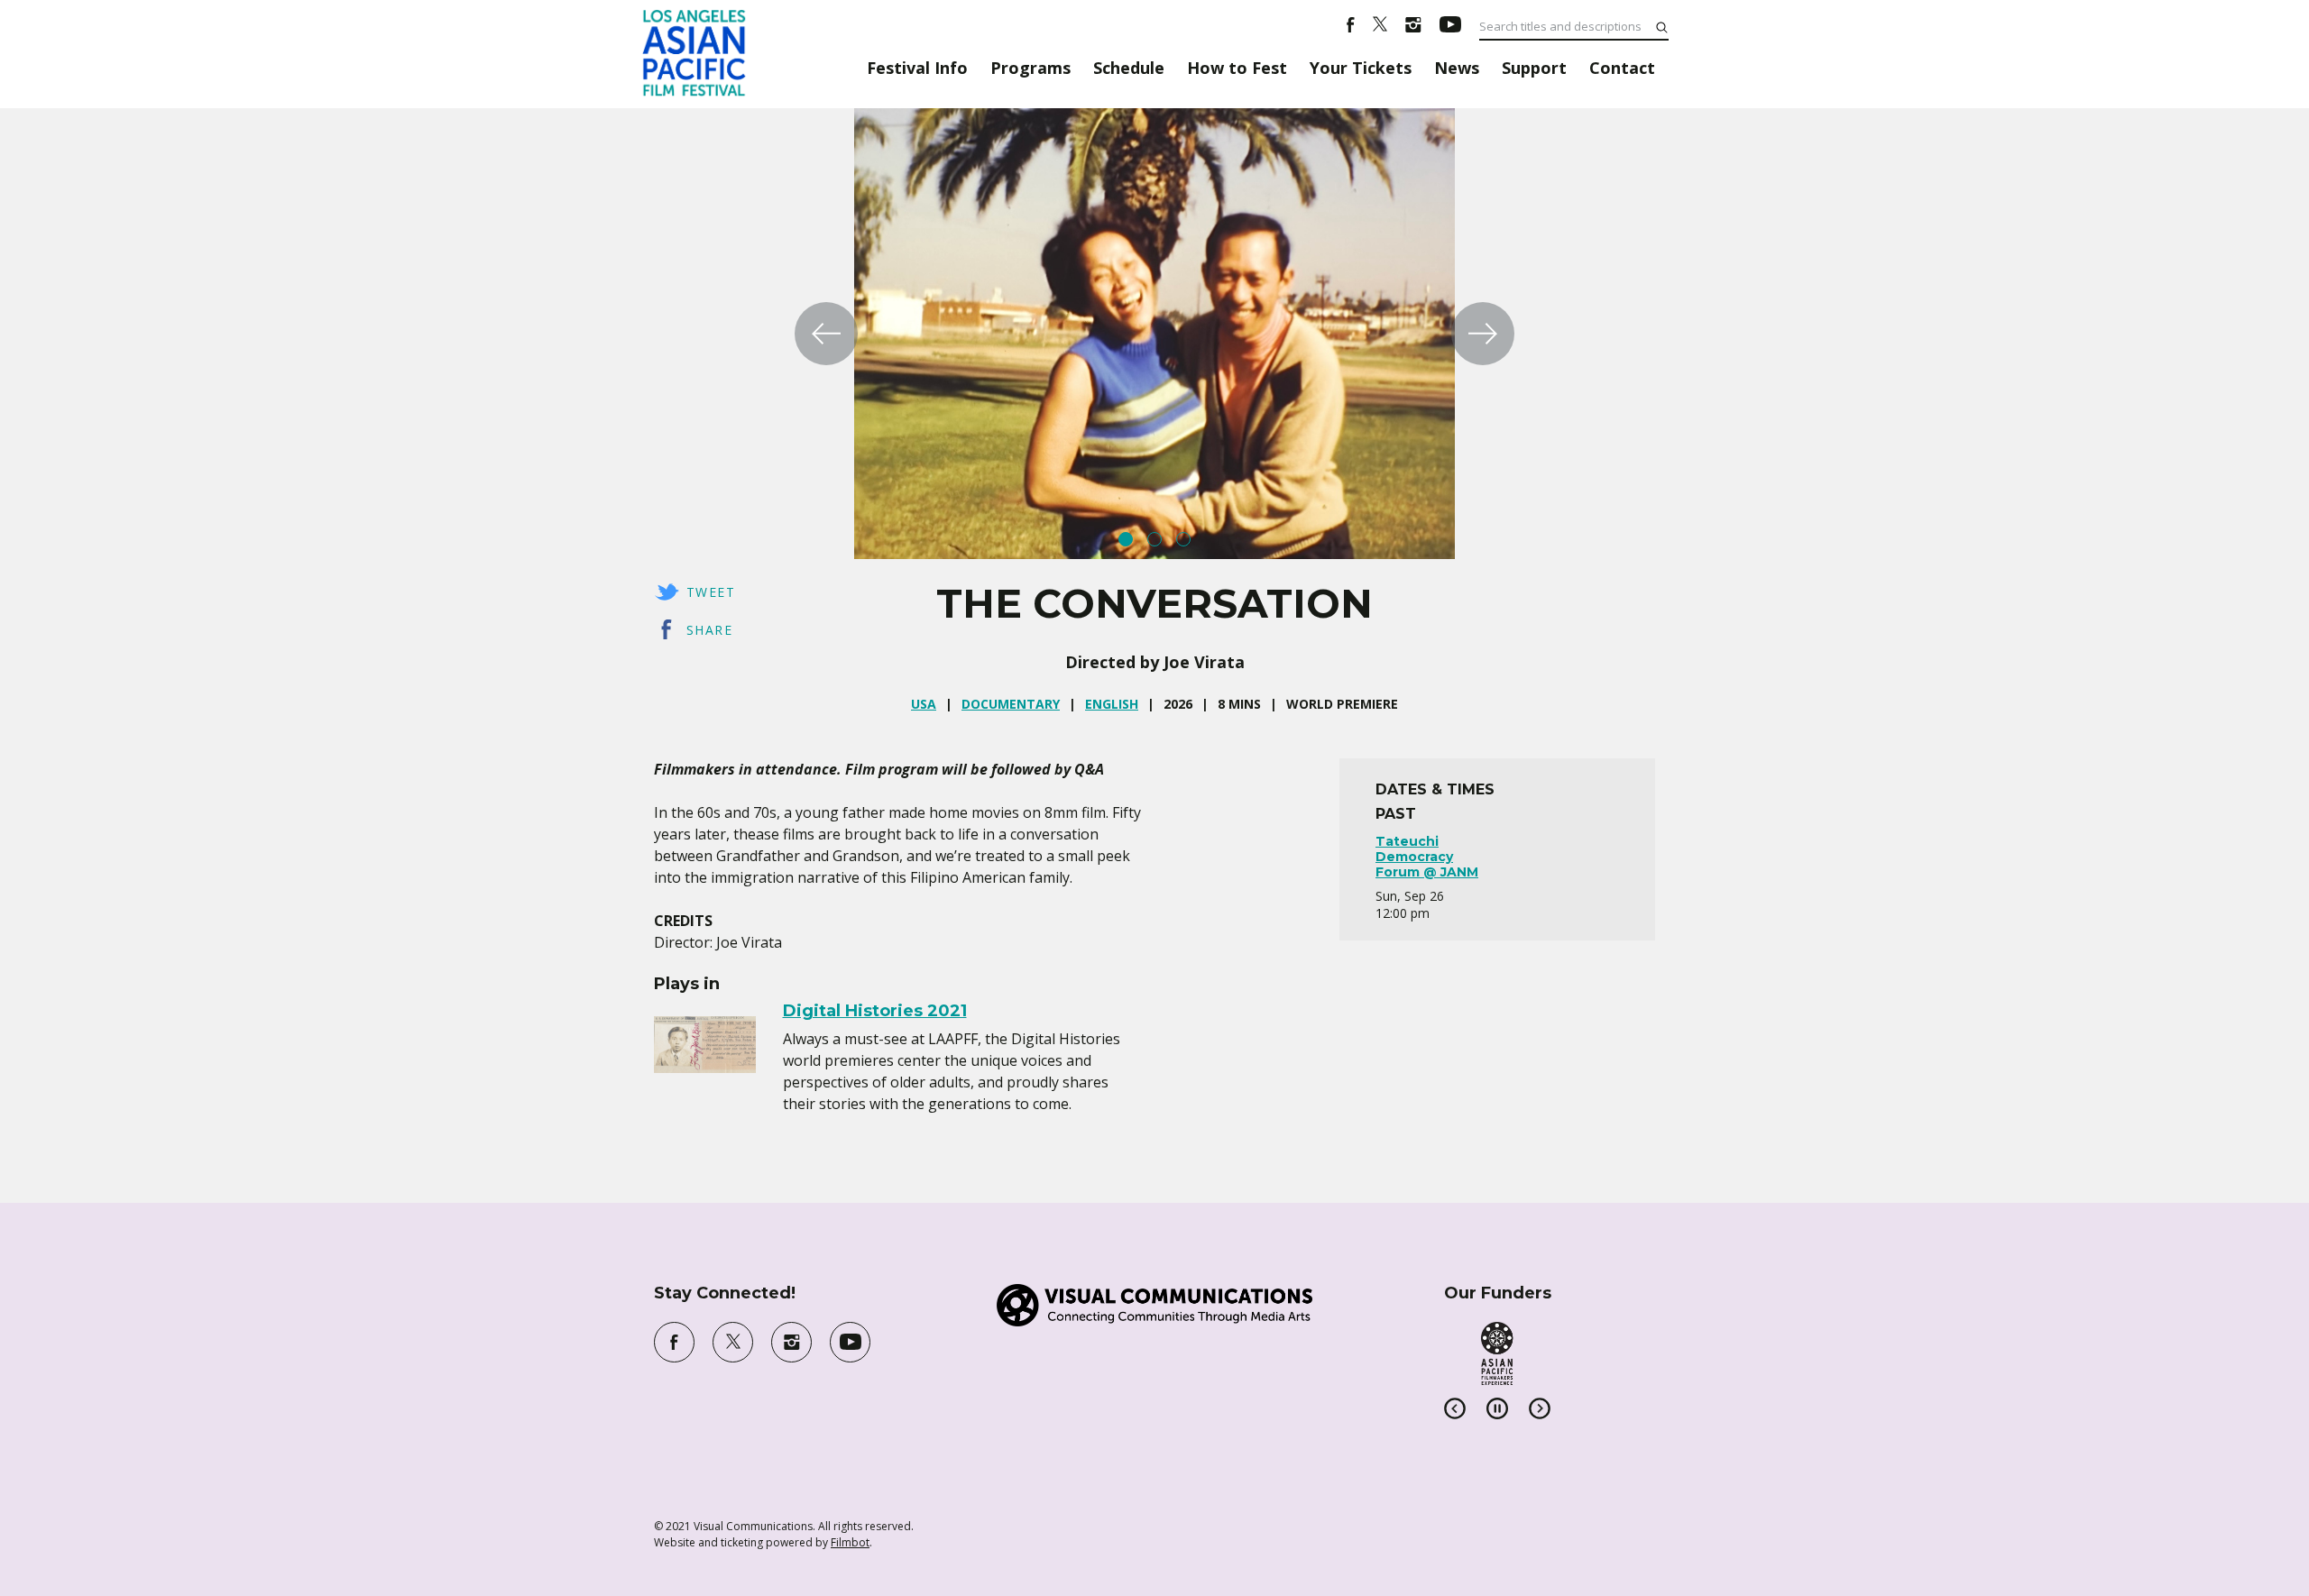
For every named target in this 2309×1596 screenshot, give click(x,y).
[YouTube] (1450, 27)
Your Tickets (1361, 68)
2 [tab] (1154, 539)
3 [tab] (1183, 539)
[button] (826, 334)
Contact (1622, 68)
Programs (1030, 68)
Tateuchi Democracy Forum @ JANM (1427, 857)
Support (1534, 68)
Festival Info (917, 68)
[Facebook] (1351, 27)
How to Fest (1237, 68)
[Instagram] (1413, 27)
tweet (711, 592)
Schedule (1129, 68)
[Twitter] (1380, 27)
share (709, 630)
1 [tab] (1126, 539)
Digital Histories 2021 (875, 1011)
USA (924, 704)
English (1112, 704)
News (1457, 68)
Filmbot (850, 1542)
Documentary (1011, 704)
